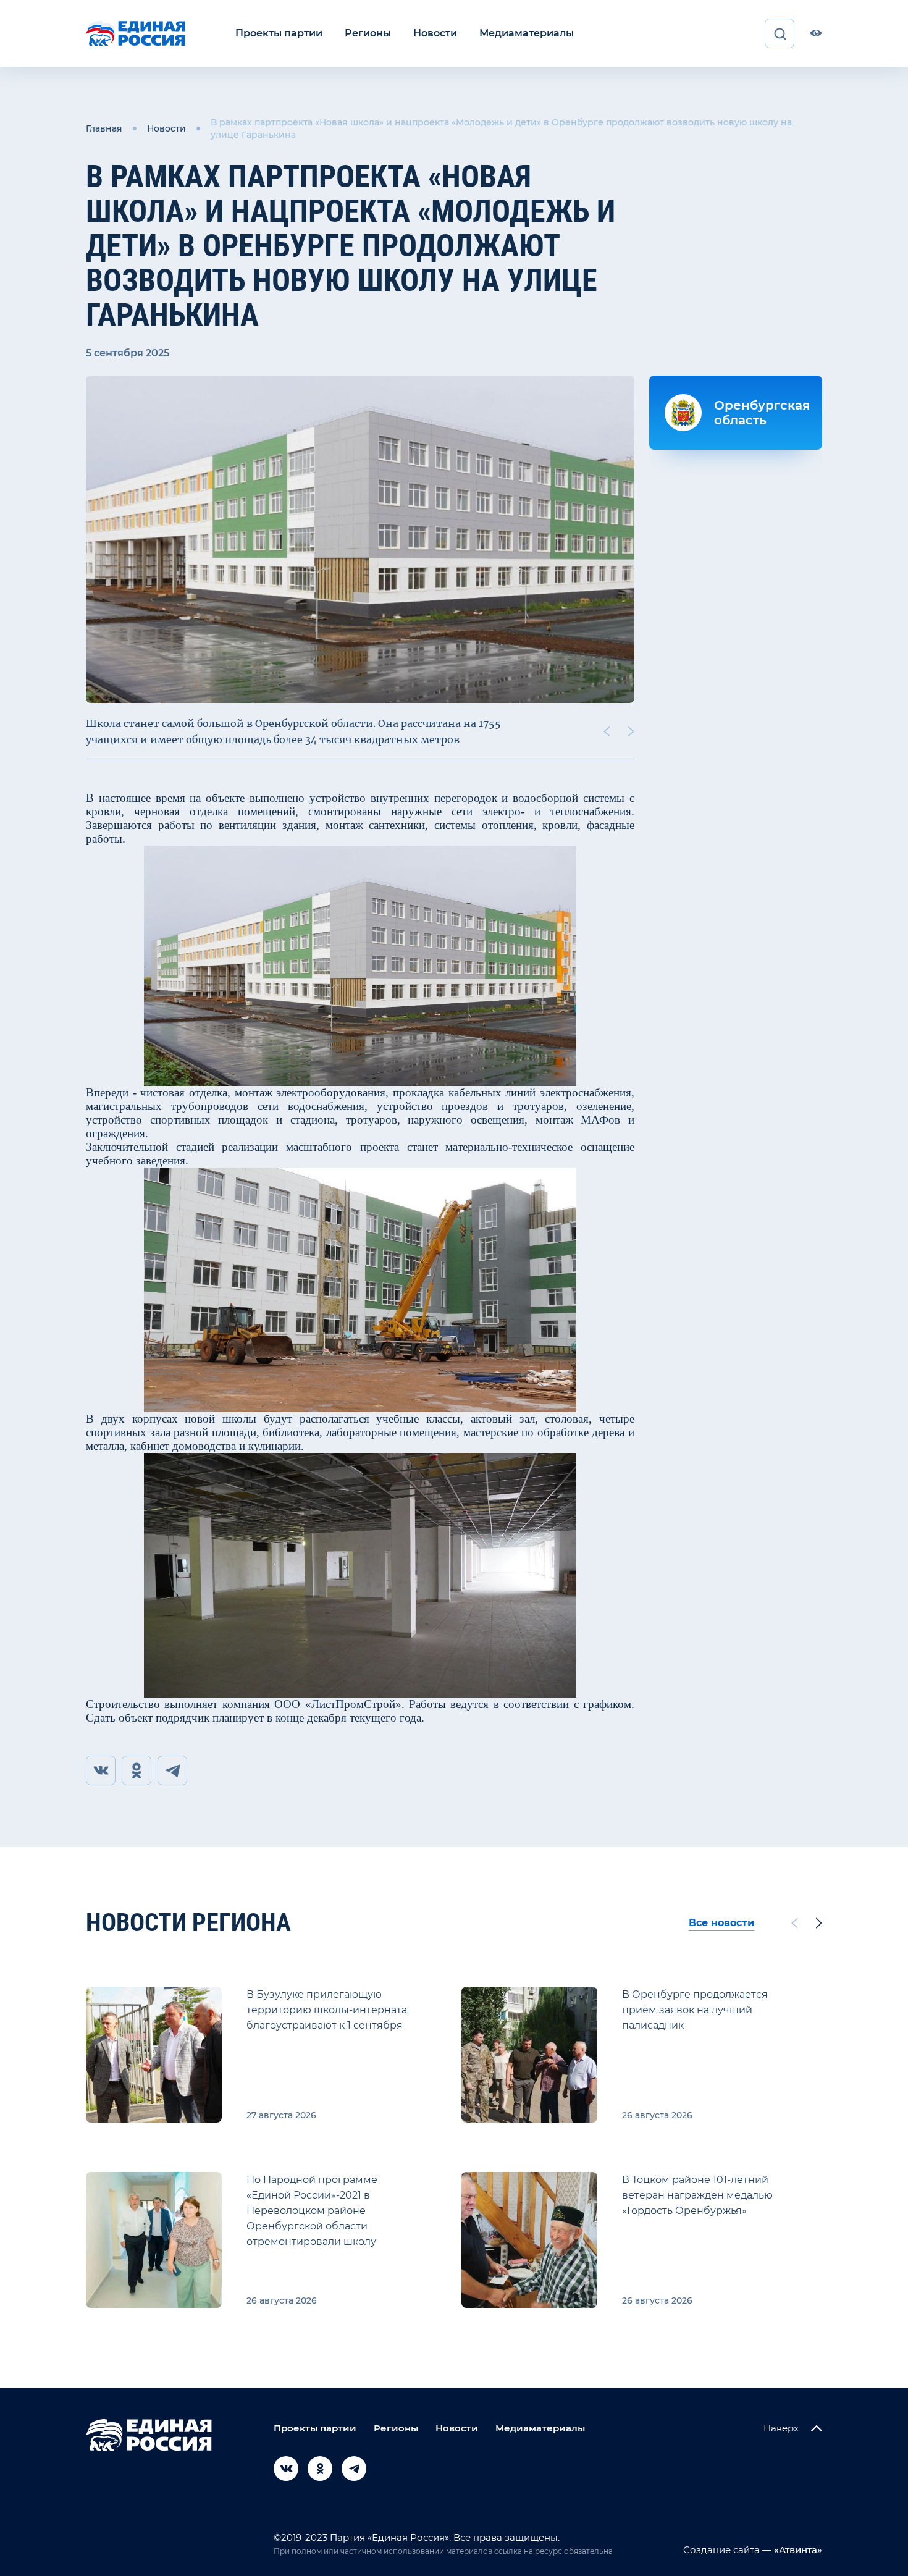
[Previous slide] (607, 731)
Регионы (368, 33)
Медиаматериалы (527, 33)
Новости (435, 33)
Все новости (721, 1923)
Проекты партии (279, 33)
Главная (104, 128)
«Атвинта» (797, 2550)
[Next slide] (631, 731)
